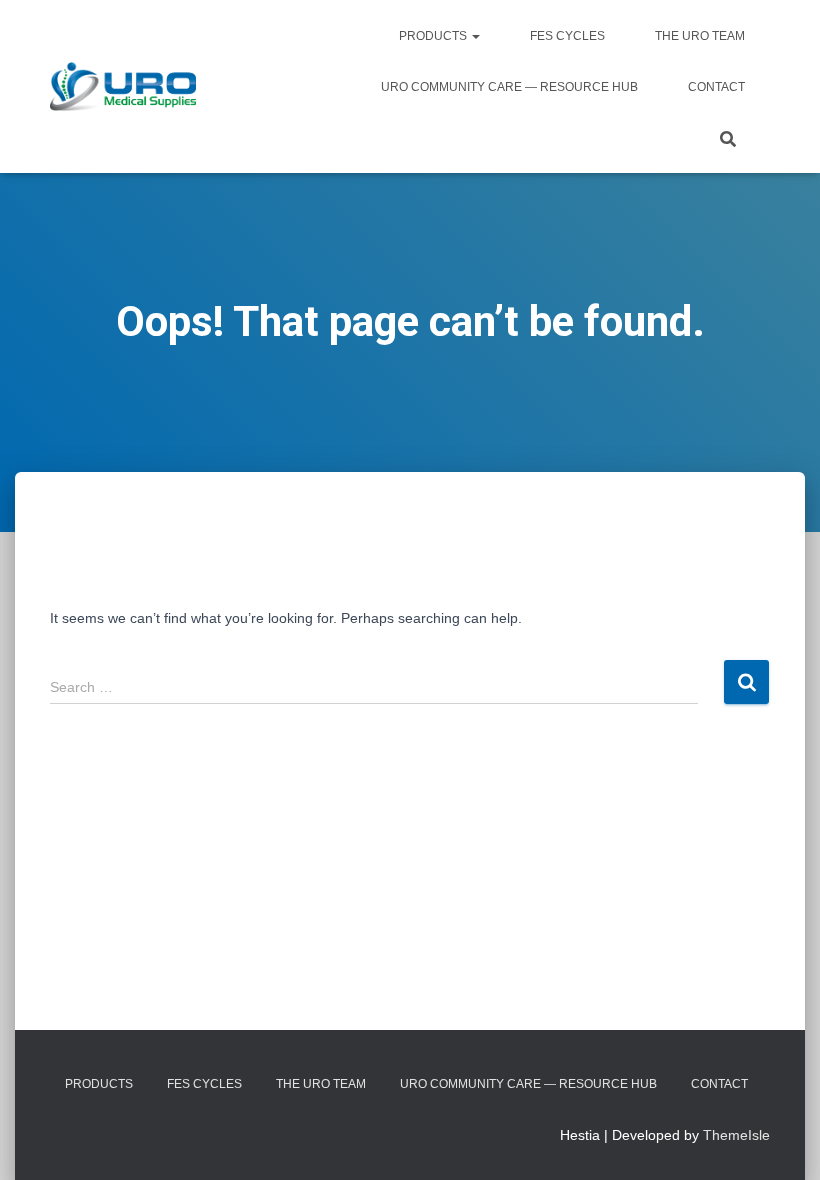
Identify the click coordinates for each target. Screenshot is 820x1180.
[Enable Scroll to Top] (780, 1140)
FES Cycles (567, 36)
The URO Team (700, 36)
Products (434, 36)
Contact (716, 87)
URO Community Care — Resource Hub (509, 87)
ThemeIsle (736, 1135)
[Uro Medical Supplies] (123, 87)
